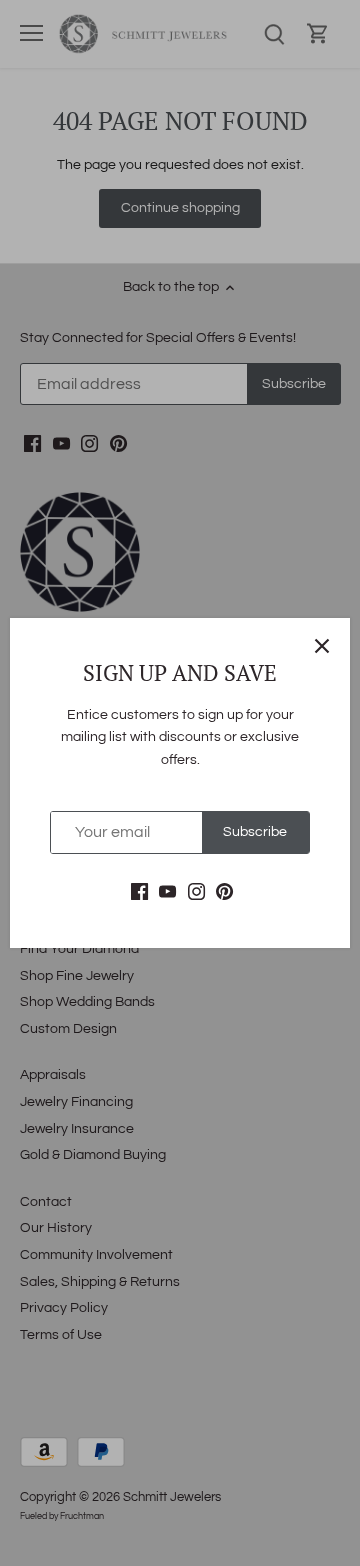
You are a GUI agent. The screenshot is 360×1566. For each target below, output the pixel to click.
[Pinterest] (224, 892)
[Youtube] (167, 892)
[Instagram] (196, 892)
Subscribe (255, 832)
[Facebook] (139, 892)
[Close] (322, 646)
